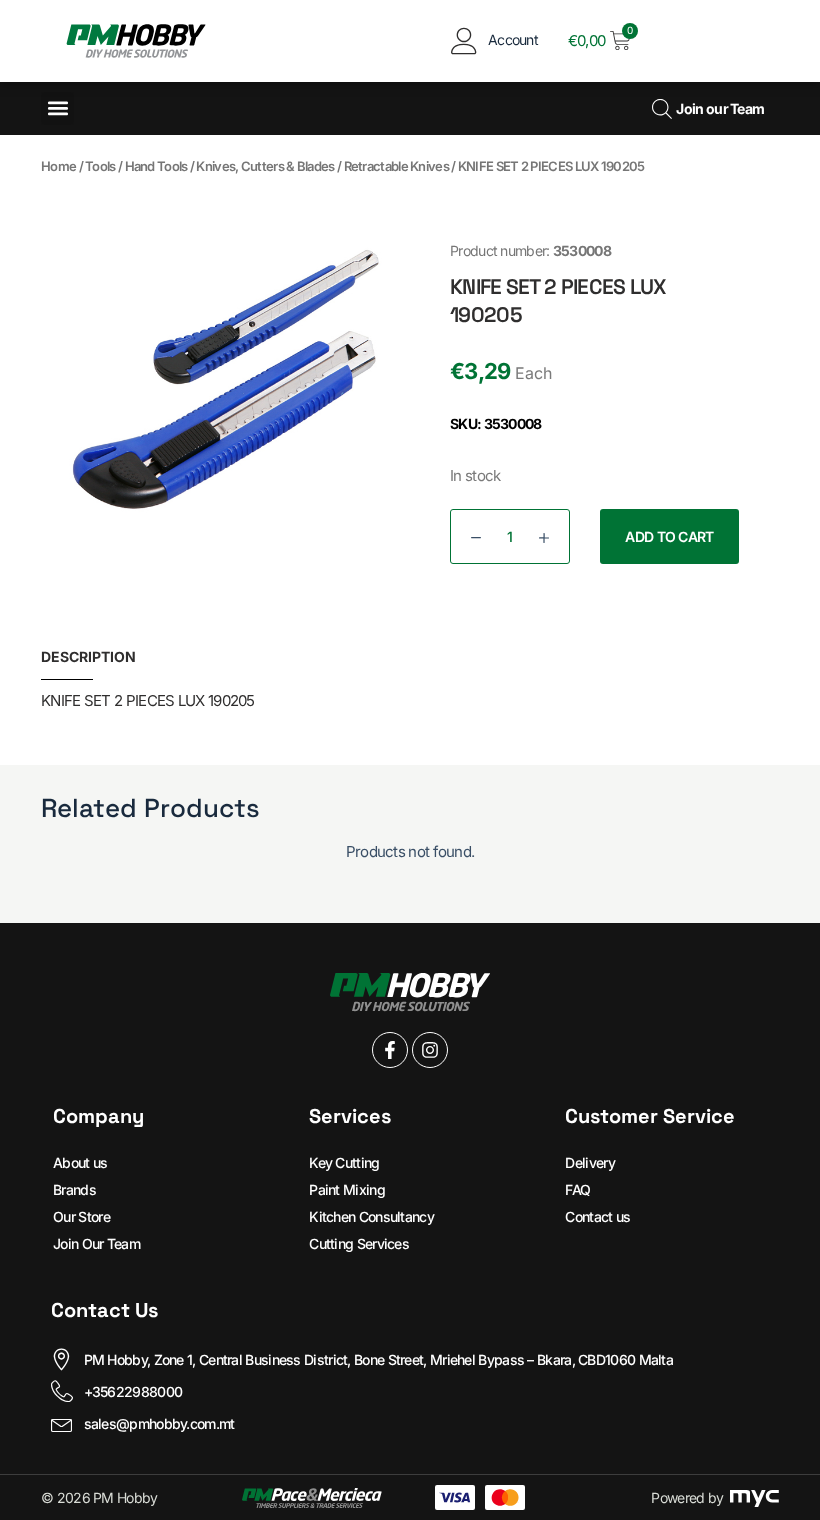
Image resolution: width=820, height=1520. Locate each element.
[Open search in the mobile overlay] (659, 108)
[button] (57, 108)
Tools (100, 166)
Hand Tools (156, 166)
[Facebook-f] (390, 1050)
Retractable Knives (396, 166)
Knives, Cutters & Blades (265, 166)
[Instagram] (430, 1050)
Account (513, 39)
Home (58, 166)
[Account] (464, 40)
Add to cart (669, 536)
